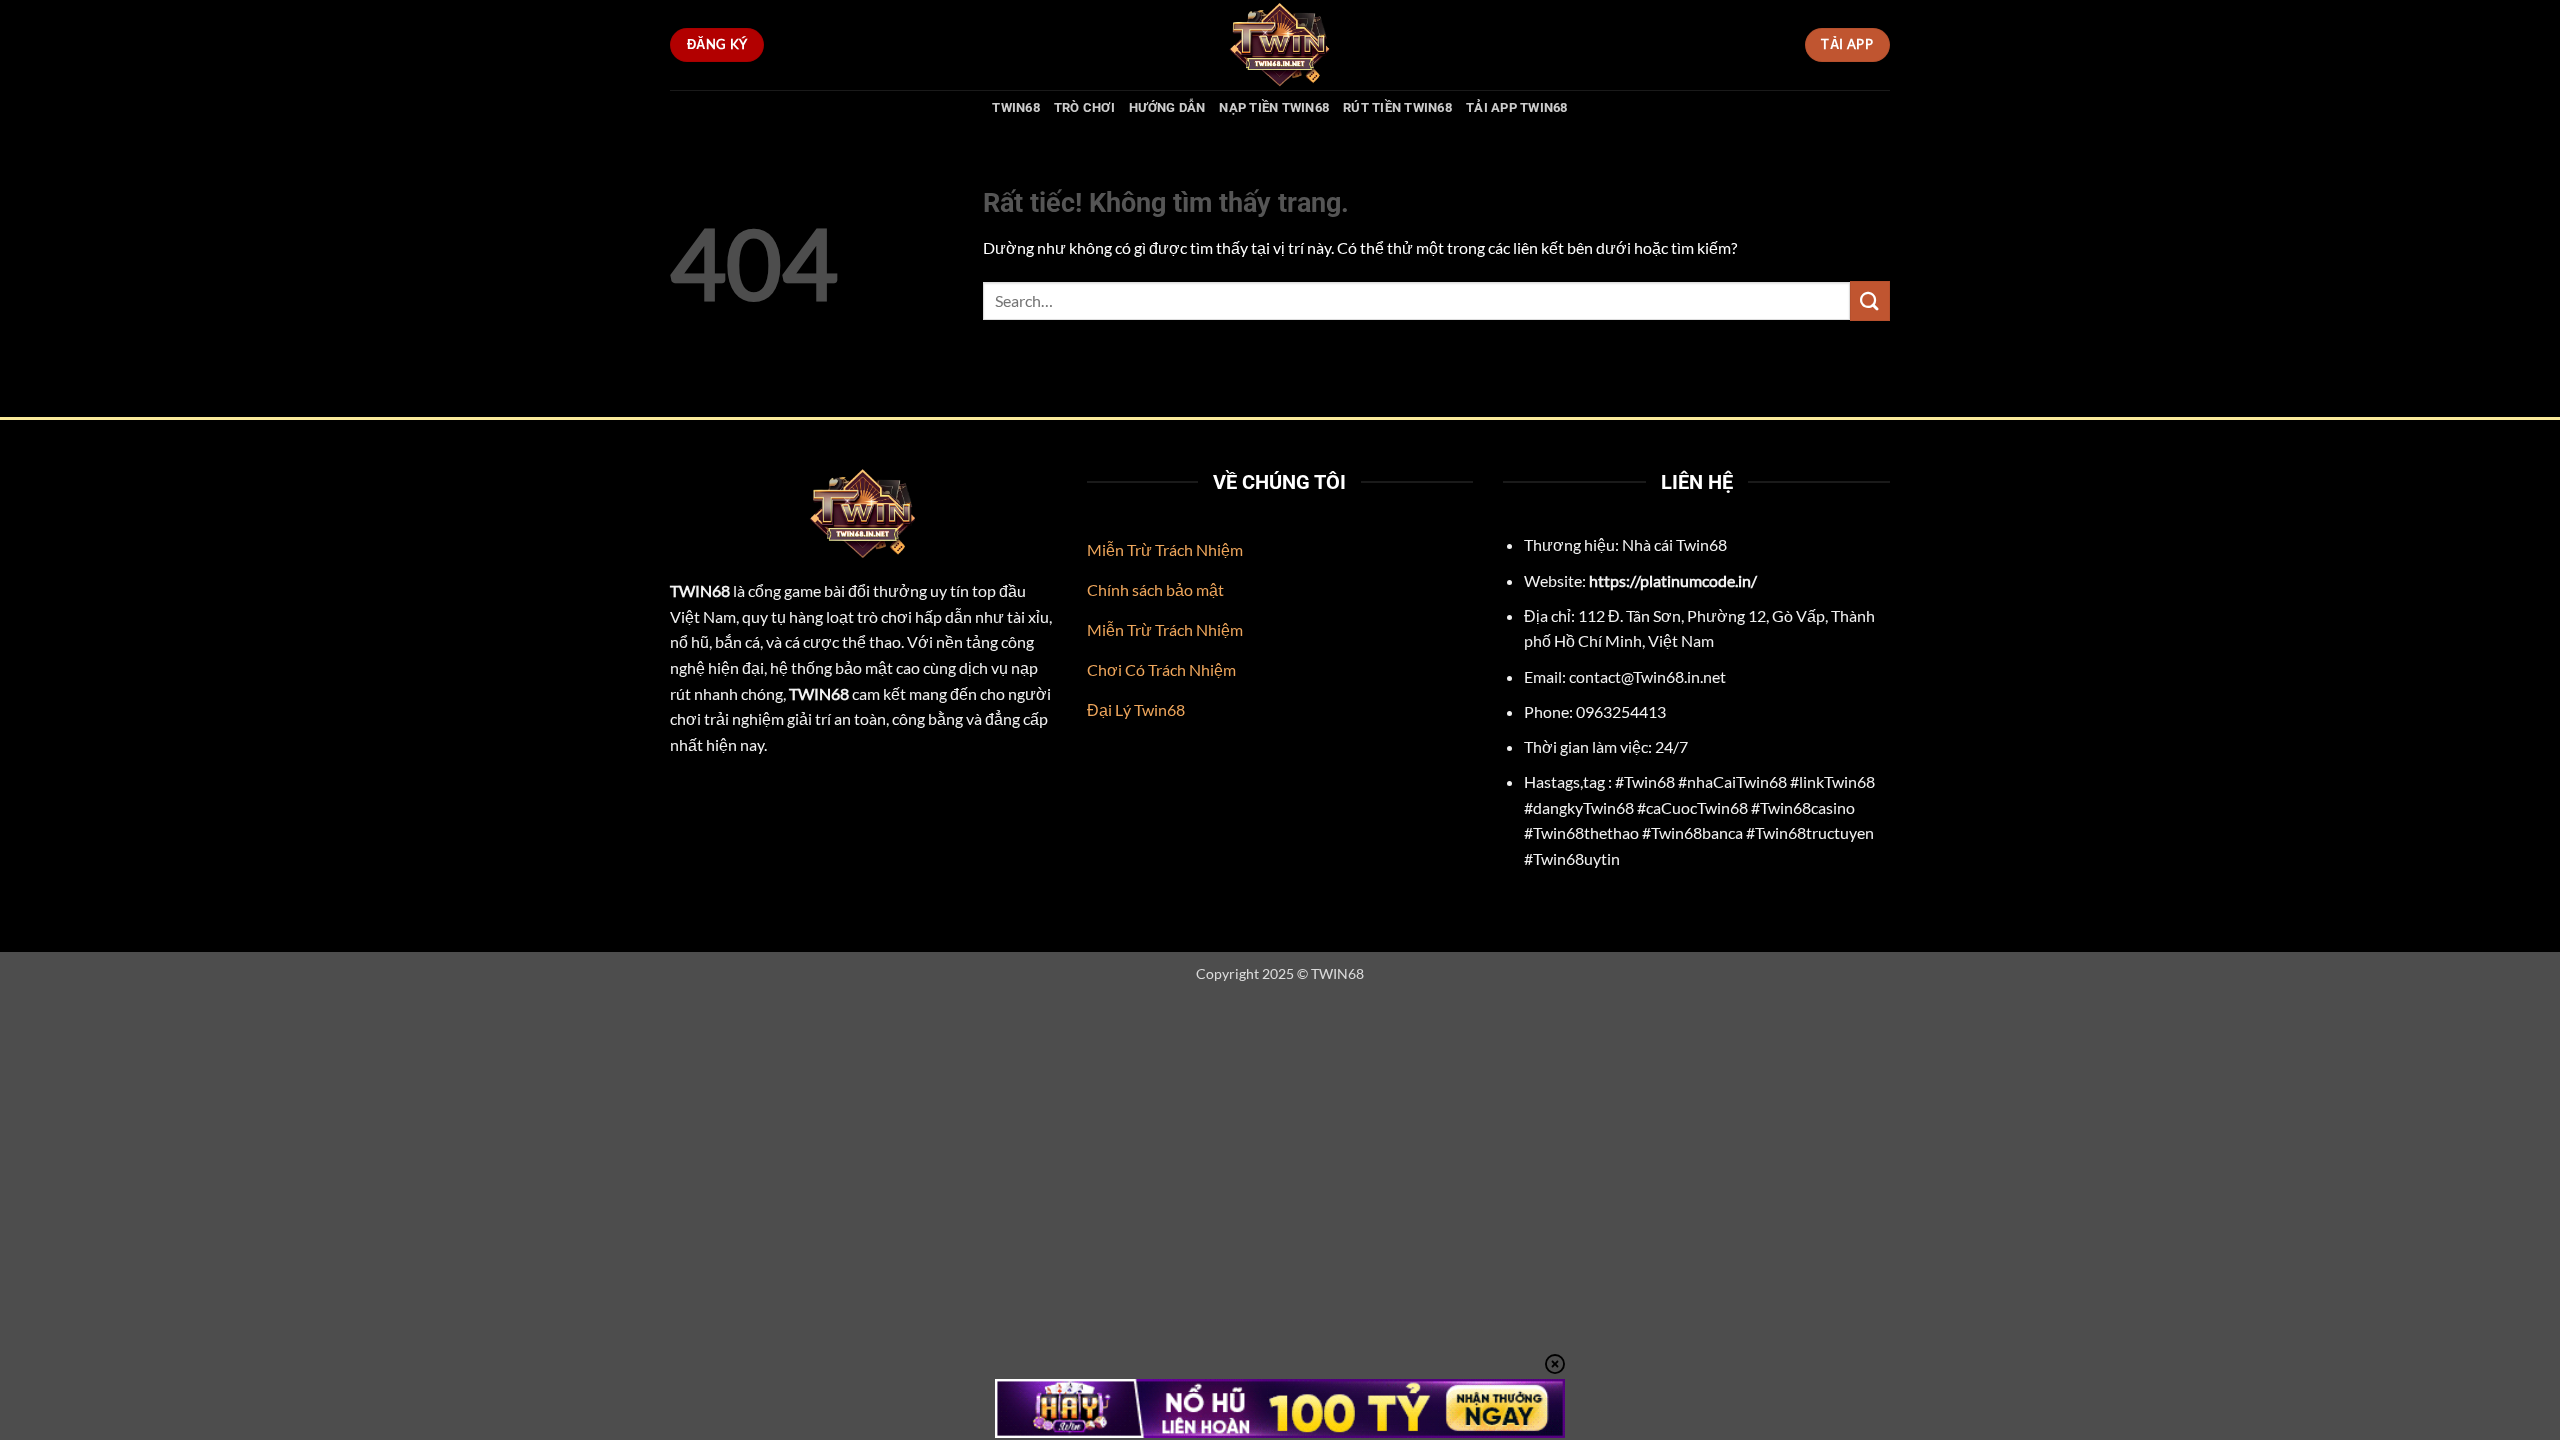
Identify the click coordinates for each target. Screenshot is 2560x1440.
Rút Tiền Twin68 (1397, 107)
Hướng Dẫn (1167, 107)
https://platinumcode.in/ (1673, 580)
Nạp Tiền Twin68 (1274, 107)
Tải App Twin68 (1517, 107)
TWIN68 (1016, 107)
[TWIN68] (1280, 45)
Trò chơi (1084, 107)
